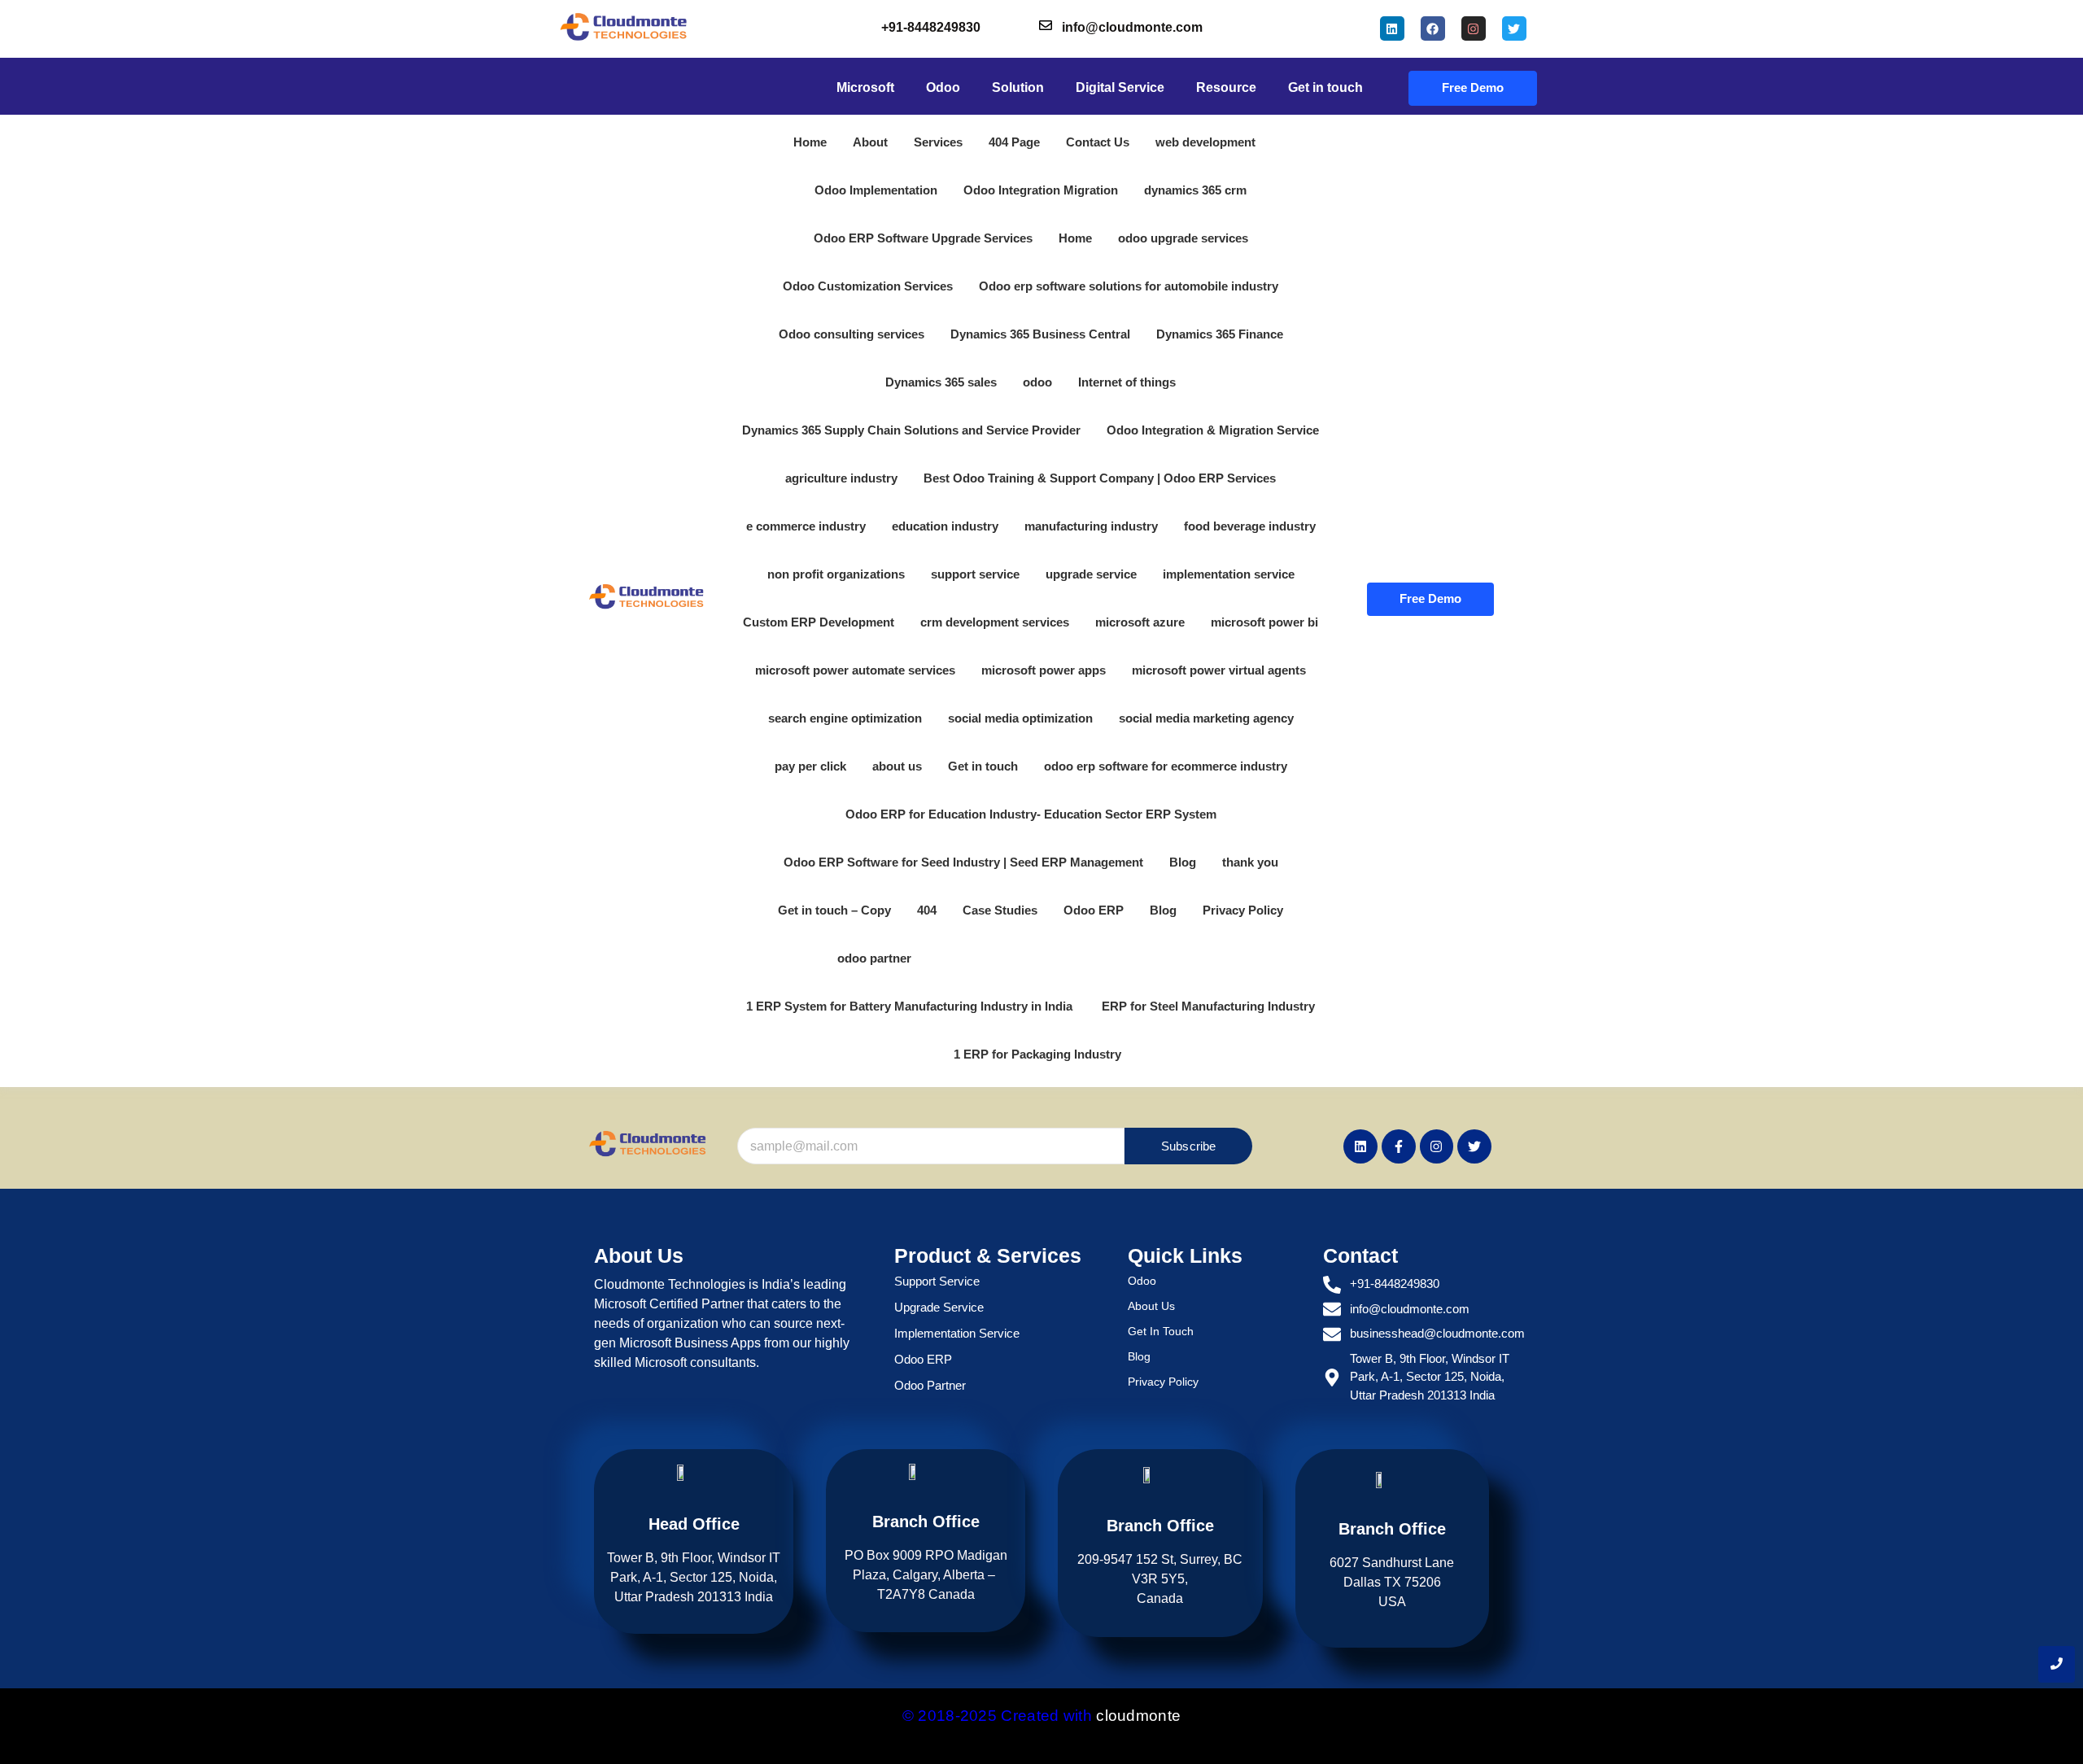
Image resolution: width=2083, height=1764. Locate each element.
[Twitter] (1514, 28)
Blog (1183, 862)
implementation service (1229, 574)
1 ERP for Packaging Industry (1037, 1054)
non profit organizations (836, 574)
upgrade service (1091, 574)
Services (938, 142)
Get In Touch (1161, 1331)
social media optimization (1020, 718)
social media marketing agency (1206, 718)
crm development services (995, 622)
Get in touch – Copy (834, 910)
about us (897, 766)
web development (1205, 142)
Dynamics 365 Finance (1220, 334)
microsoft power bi (1264, 622)
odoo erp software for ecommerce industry (1166, 766)
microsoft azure (1140, 622)
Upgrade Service (939, 1307)
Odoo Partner (930, 1385)
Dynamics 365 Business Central (1040, 334)
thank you (1250, 862)
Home (810, 142)
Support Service (937, 1281)
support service (975, 574)
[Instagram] (1474, 28)
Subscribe (1189, 1146)
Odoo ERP (1094, 910)
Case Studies (1000, 910)
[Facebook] (1433, 28)
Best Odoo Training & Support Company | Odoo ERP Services (1100, 478)
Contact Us (1098, 142)
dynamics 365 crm (1195, 190)
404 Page (1014, 142)
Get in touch (983, 766)
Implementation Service (957, 1333)
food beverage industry (1250, 526)
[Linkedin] (1392, 28)
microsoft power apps (1044, 670)
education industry (945, 526)
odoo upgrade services (1183, 238)
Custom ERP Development (819, 622)
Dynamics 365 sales (941, 382)
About (870, 142)
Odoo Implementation (876, 190)
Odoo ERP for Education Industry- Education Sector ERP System (1031, 814)
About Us (1151, 1306)
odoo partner (874, 958)
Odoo (1142, 1281)
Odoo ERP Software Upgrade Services (923, 238)
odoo (1037, 382)
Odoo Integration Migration (1041, 190)
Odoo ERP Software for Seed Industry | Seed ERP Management (963, 862)
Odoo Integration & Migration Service (1213, 430)
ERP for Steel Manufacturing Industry (1208, 1006)
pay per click (810, 766)
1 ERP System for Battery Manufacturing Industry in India (911, 1006)
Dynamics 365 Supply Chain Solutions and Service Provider (911, 430)
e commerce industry (806, 526)
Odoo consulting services (852, 334)
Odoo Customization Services (868, 286)
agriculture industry (841, 478)
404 (927, 910)
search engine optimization (845, 718)
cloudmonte (1138, 1716)
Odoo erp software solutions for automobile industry (1129, 286)
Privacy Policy (1243, 910)
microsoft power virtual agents (1219, 670)
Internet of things (1127, 382)
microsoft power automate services (855, 670)
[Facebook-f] (1399, 1146)
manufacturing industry (1091, 526)
